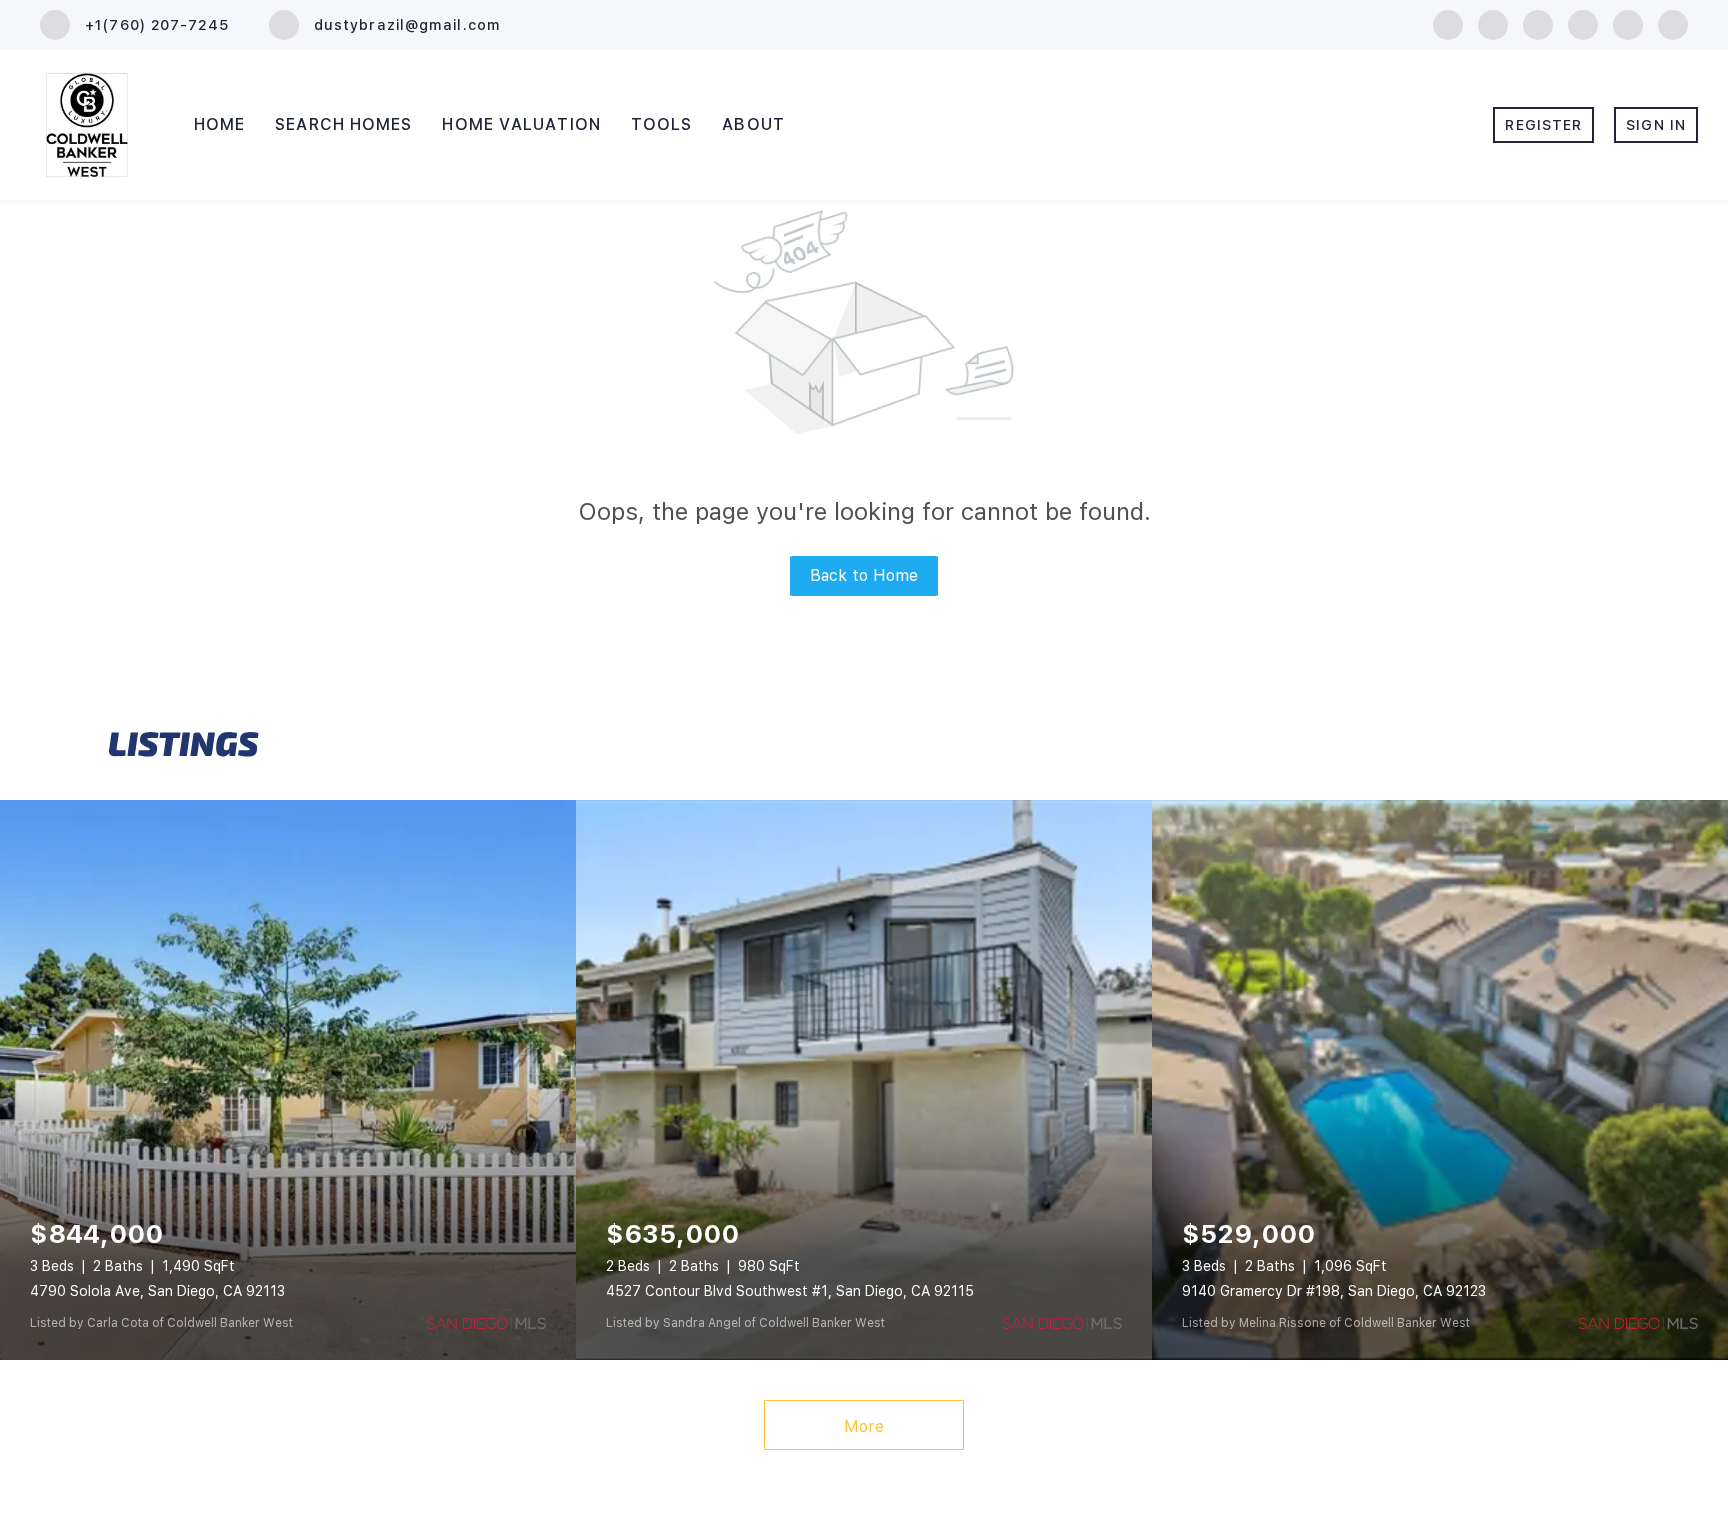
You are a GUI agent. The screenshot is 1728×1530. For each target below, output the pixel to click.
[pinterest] (1673, 23)
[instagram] (1583, 23)
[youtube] (1628, 23)
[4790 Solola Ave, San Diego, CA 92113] (288, 1080)
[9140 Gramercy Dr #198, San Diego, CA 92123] (1440, 1080)
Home (219, 124)
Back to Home (864, 575)
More (864, 1426)
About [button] (753, 124)
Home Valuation (521, 124)
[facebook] (1448, 23)
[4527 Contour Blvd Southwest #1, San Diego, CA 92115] (864, 1080)
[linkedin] (1493, 23)
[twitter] (1538, 23)
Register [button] (1543, 125)
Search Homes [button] (343, 124)
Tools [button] (662, 124)
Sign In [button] (1656, 125)
